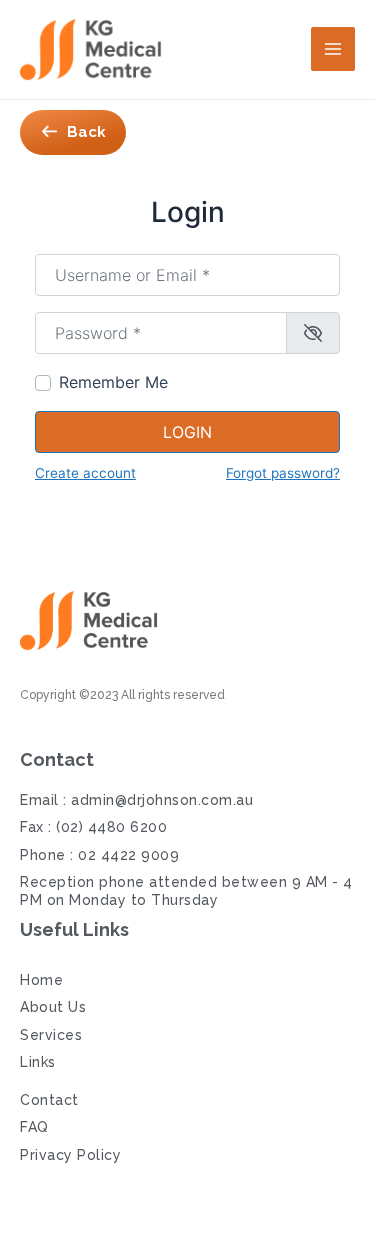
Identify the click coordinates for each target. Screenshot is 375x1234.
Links (38, 1062)
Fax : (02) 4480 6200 (93, 827)
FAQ (34, 1127)
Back (86, 132)
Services (51, 1035)
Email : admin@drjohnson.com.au (136, 800)
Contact (49, 1100)
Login (187, 432)
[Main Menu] (333, 49)
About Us (53, 1007)
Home (41, 980)
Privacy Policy (70, 1155)
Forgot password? (283, 473)
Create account (85, 473)
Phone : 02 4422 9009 (99, 855)
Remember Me (113, 382)
